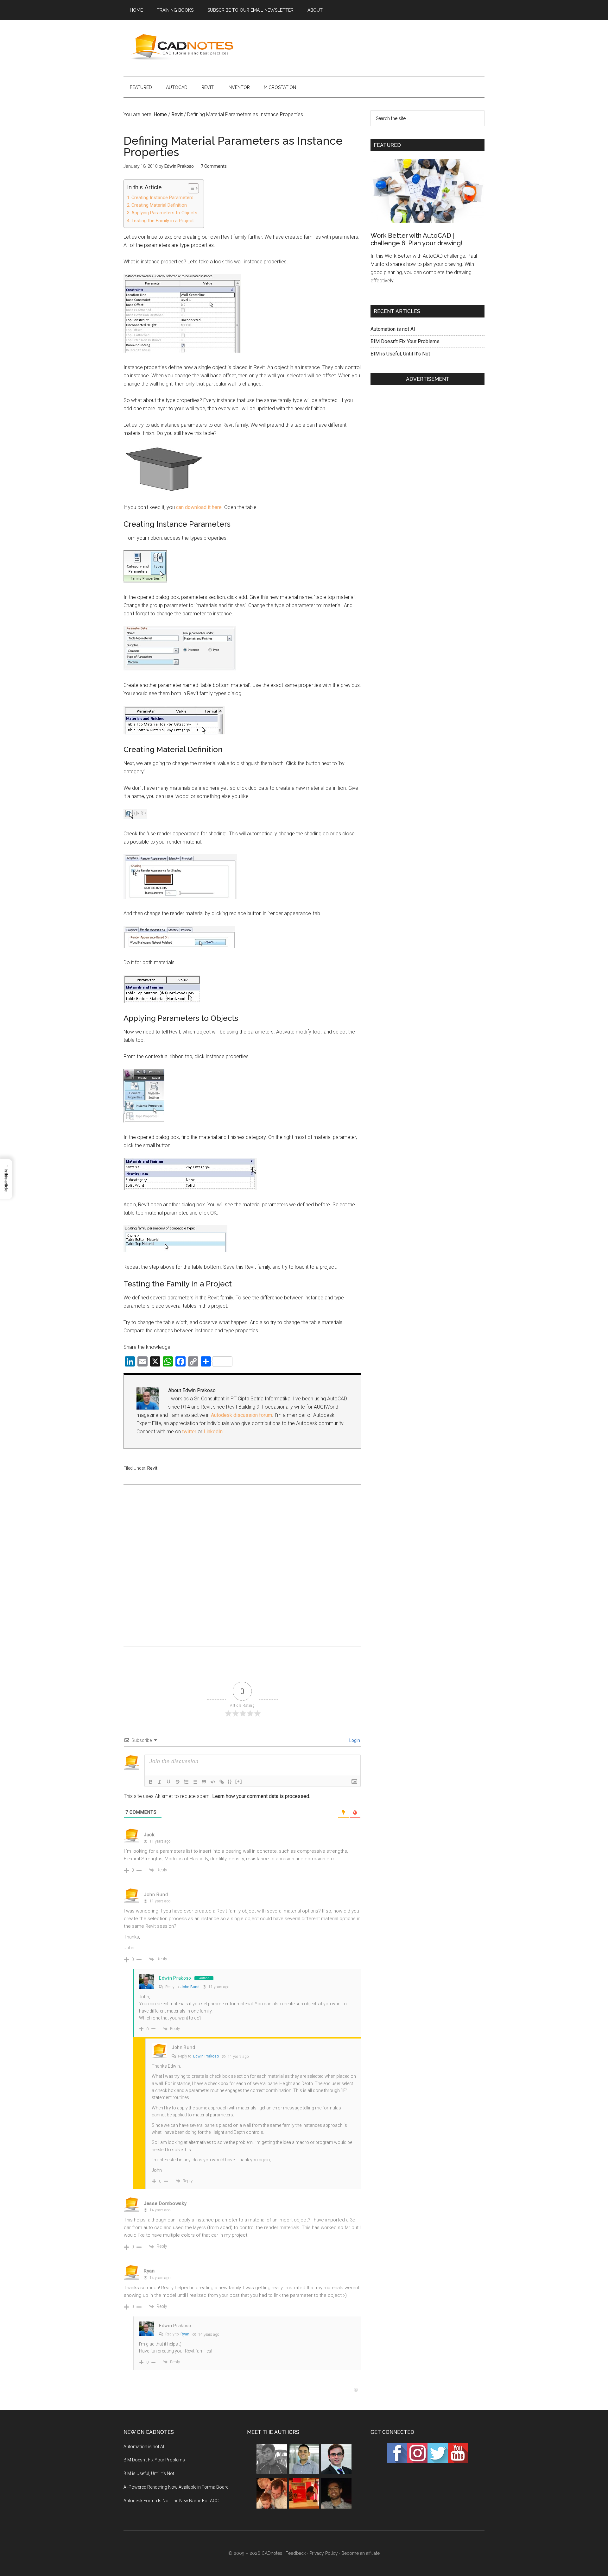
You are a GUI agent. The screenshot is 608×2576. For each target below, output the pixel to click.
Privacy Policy (324, 2553)
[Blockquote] (204, 1782)
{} (230, 1781)
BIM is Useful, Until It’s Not (400, 354)
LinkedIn (213, 1432)
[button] (6, 1179)
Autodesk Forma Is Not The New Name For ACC (171, 2501)
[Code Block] (213, 1782)
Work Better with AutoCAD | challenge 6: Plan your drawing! (417, 239)
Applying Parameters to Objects (164, 213)
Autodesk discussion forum (241, 1415)
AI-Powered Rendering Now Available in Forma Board (176, 2487)
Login (354, 1740)
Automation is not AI (393, 329)
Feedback (296, 2553)
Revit (152, 1468)
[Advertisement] (369, 47)
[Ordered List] (186, 1782)
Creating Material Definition (159, 205)
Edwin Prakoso (175, 1978)
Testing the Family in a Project (163, 221)
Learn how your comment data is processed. (261, 1796)
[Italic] (160, 1782)
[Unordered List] (195, 1782)
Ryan (185, 2334)
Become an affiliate (361, 2553)
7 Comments (214, 166)
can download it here (199, 507)
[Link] (222, 1782)
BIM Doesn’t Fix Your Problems (405, 341)
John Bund (156, 1894)
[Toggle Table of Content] (190, 188)
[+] (239, 1781)
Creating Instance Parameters (162, 198)
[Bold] (151, 1782)
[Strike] (177, 1782)
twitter (189, 1432)
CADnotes (184, 47)
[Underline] (168, 1782)
